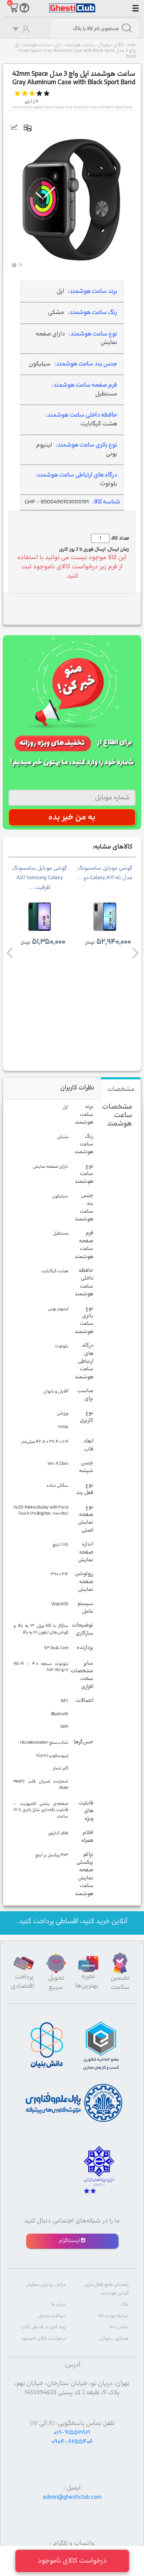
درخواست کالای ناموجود (43, 2339)
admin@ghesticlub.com (72, 2497)
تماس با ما (119, 2327)
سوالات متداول (52, 2316)
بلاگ (125, 2305)
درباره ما (59, 2305)
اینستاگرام (70, 2241)
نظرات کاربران (77, 1088)
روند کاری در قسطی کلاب (43, 2327)
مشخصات (121, 1089)
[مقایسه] (31, 128)
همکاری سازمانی (114, 2339)
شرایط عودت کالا (113, 2316)
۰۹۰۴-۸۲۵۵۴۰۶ (72, 2442)
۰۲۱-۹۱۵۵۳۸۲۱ (72, 2433)
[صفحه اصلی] (72, 4)
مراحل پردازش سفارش (46, 2285)
